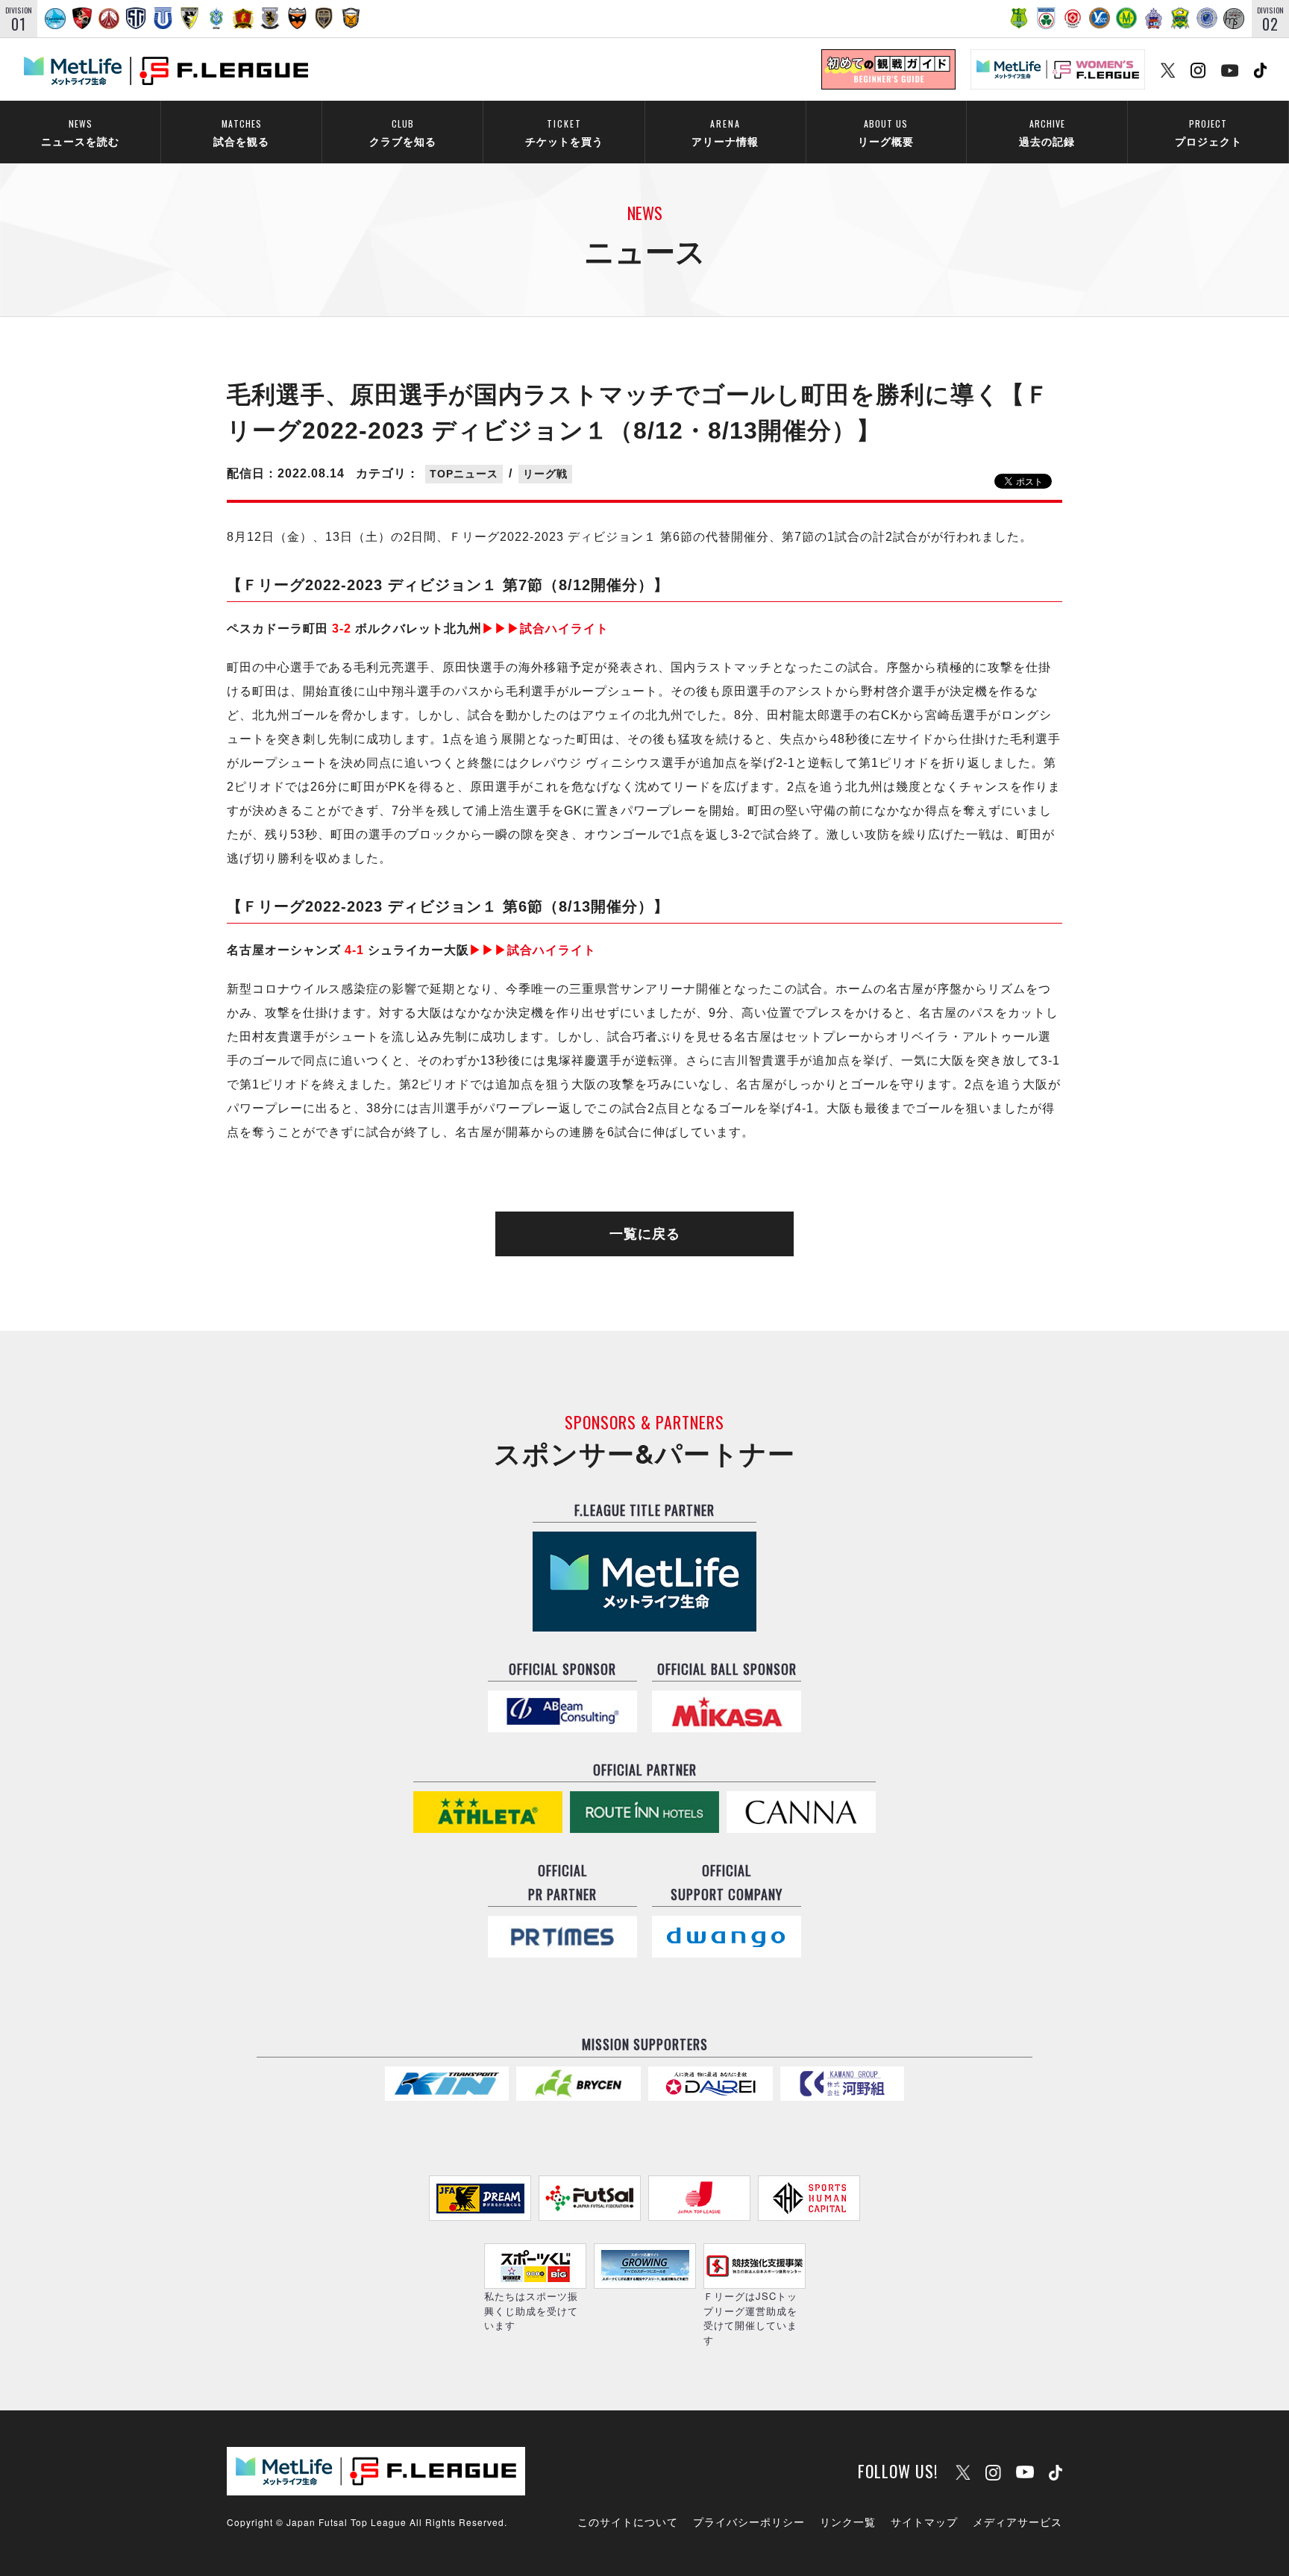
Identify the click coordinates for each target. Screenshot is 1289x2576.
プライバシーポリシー (749, 2522)
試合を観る (241, 132)
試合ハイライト (545, 629)
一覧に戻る (645, 1234)
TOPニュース (464, 474)
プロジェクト (1208, 132)
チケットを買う (564, 132)
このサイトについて (628, 2522)
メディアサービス (1017, 2522)
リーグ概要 (886, 132)
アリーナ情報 (725, 132)
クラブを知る (403, 132)
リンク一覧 (848, 2522)
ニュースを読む (80, 132)
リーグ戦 (545, 474)
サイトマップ (924, 2522)
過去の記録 (1047, 132)
